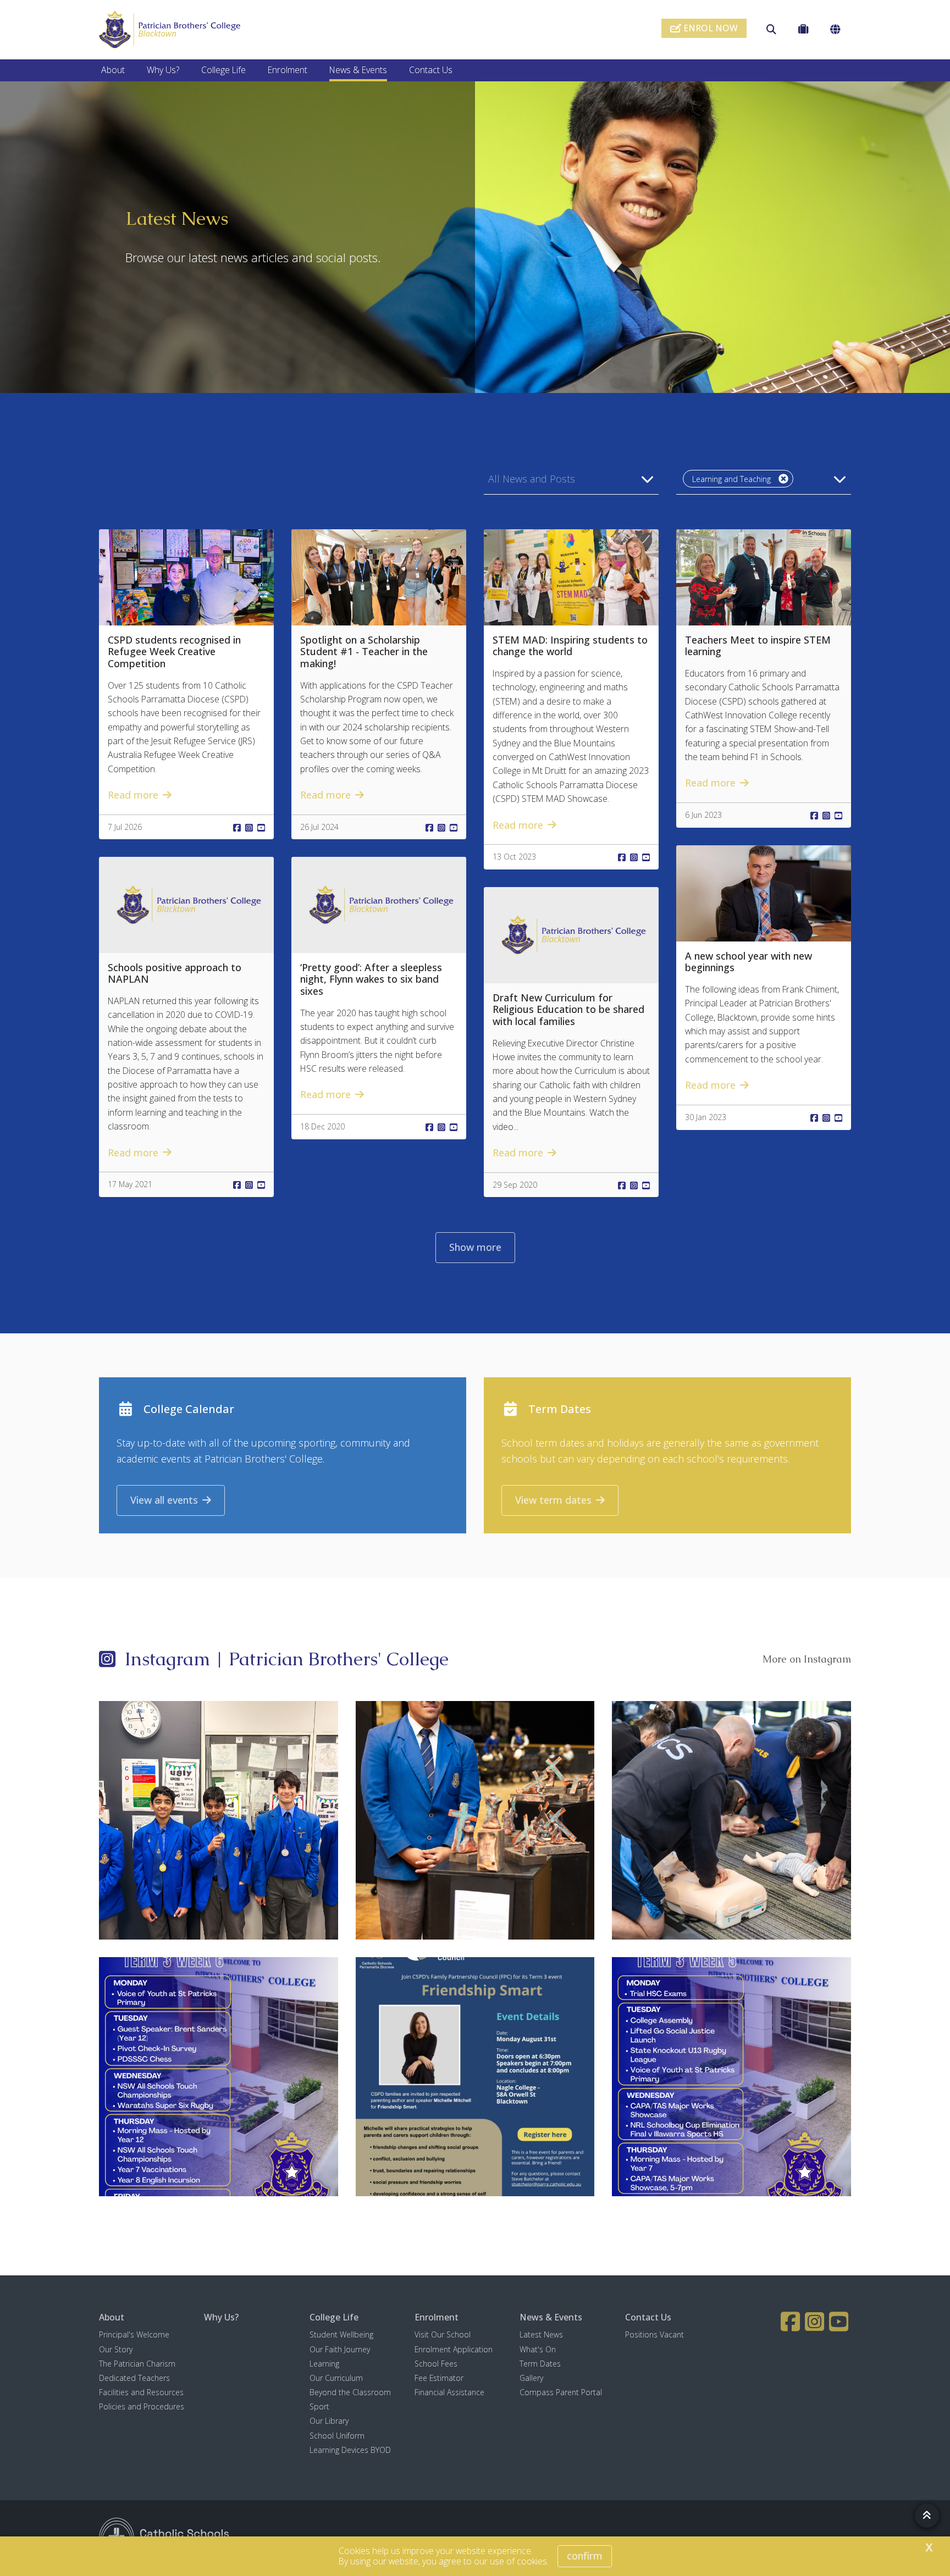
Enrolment (288, 70)
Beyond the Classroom (350, 2392)
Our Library (329, 2421)
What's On (538, 2349)
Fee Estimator (439, 2378)
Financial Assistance (449, 2392)
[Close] (783, 479)
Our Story (116, 2349)
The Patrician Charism (137, 2364)
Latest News (541, 2334)
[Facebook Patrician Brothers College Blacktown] (792, 2322)
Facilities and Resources (141, 2392)
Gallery (531, 2378)
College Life (223, 70)
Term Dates (540, 2364)
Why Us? (163, 70)
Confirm (585, 2556)
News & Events (358, 70)
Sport (319, 2406)
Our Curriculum (336, 2378)
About (113, 70)
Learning (324, 2364)
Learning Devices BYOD (350, 2450)
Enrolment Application (454, 2349)
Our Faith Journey (340, 2349)
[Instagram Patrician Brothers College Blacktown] (816, 2322)
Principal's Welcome (134, 2334)
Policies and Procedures (142, 2406)
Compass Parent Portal (561, 2392)
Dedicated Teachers (134, 2378)
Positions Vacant (654, 2334)
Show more (475, 1247)
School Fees (436, 2364)
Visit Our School (443, 2334)
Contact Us (431, 70)
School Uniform (337, 2436)
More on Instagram (807, 1659)
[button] (571, 479)
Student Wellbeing (341, 2334)
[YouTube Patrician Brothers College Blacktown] (840, 2322)
